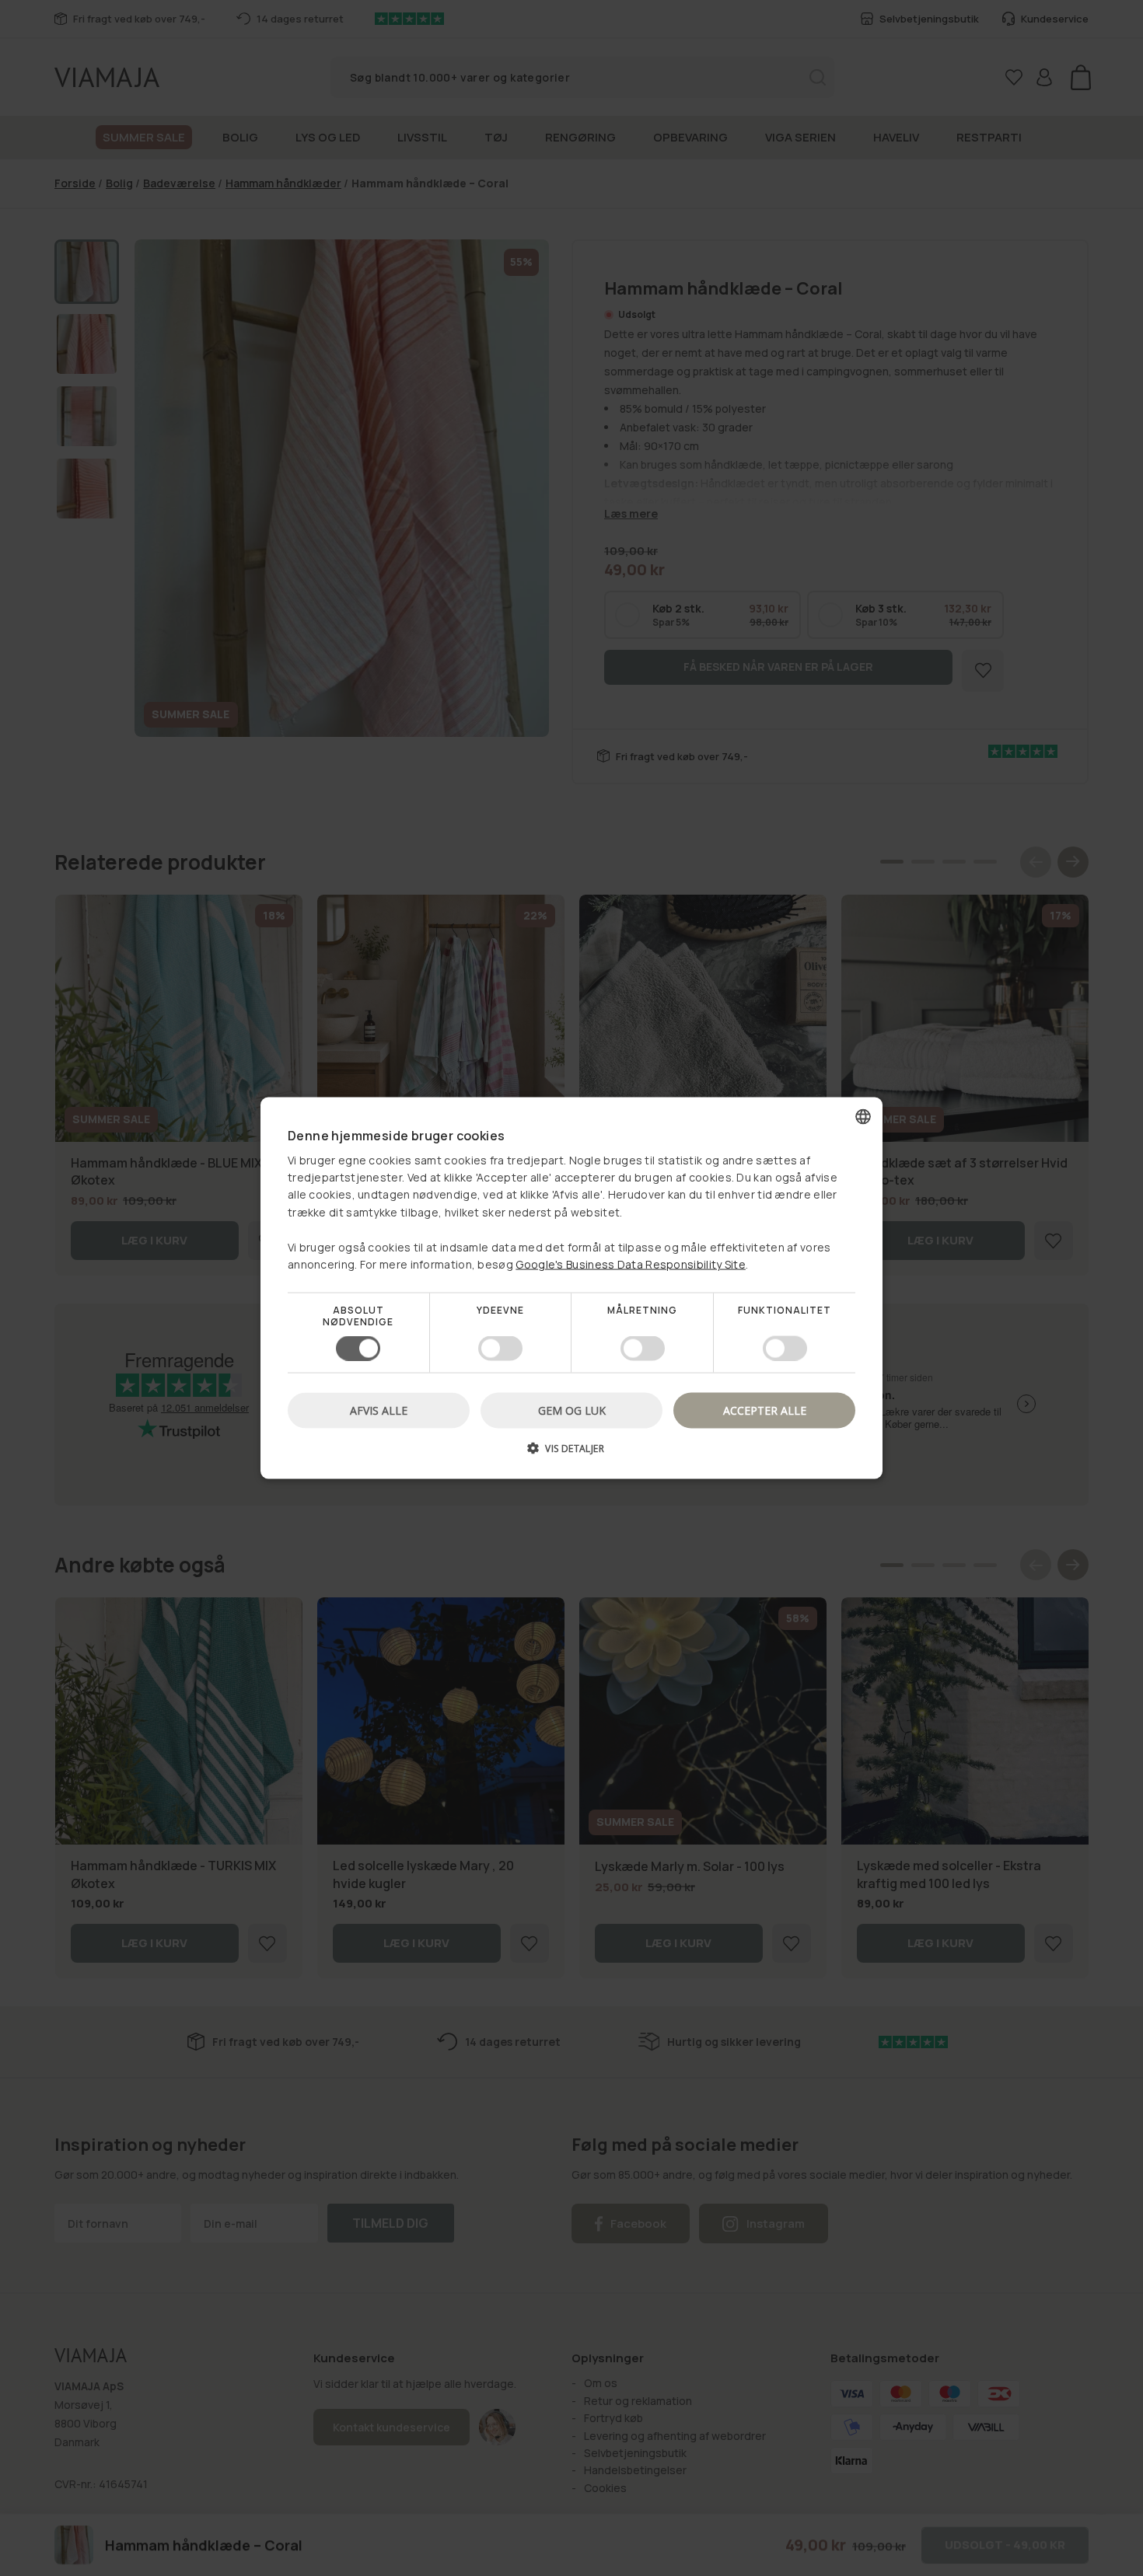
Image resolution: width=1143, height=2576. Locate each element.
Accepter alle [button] (765, 1410)
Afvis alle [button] (379, 1410)
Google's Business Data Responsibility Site (631, 1264)
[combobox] (863, 1117)
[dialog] (571, 1288)
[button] (571, 1453)
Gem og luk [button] (572, 1410)
